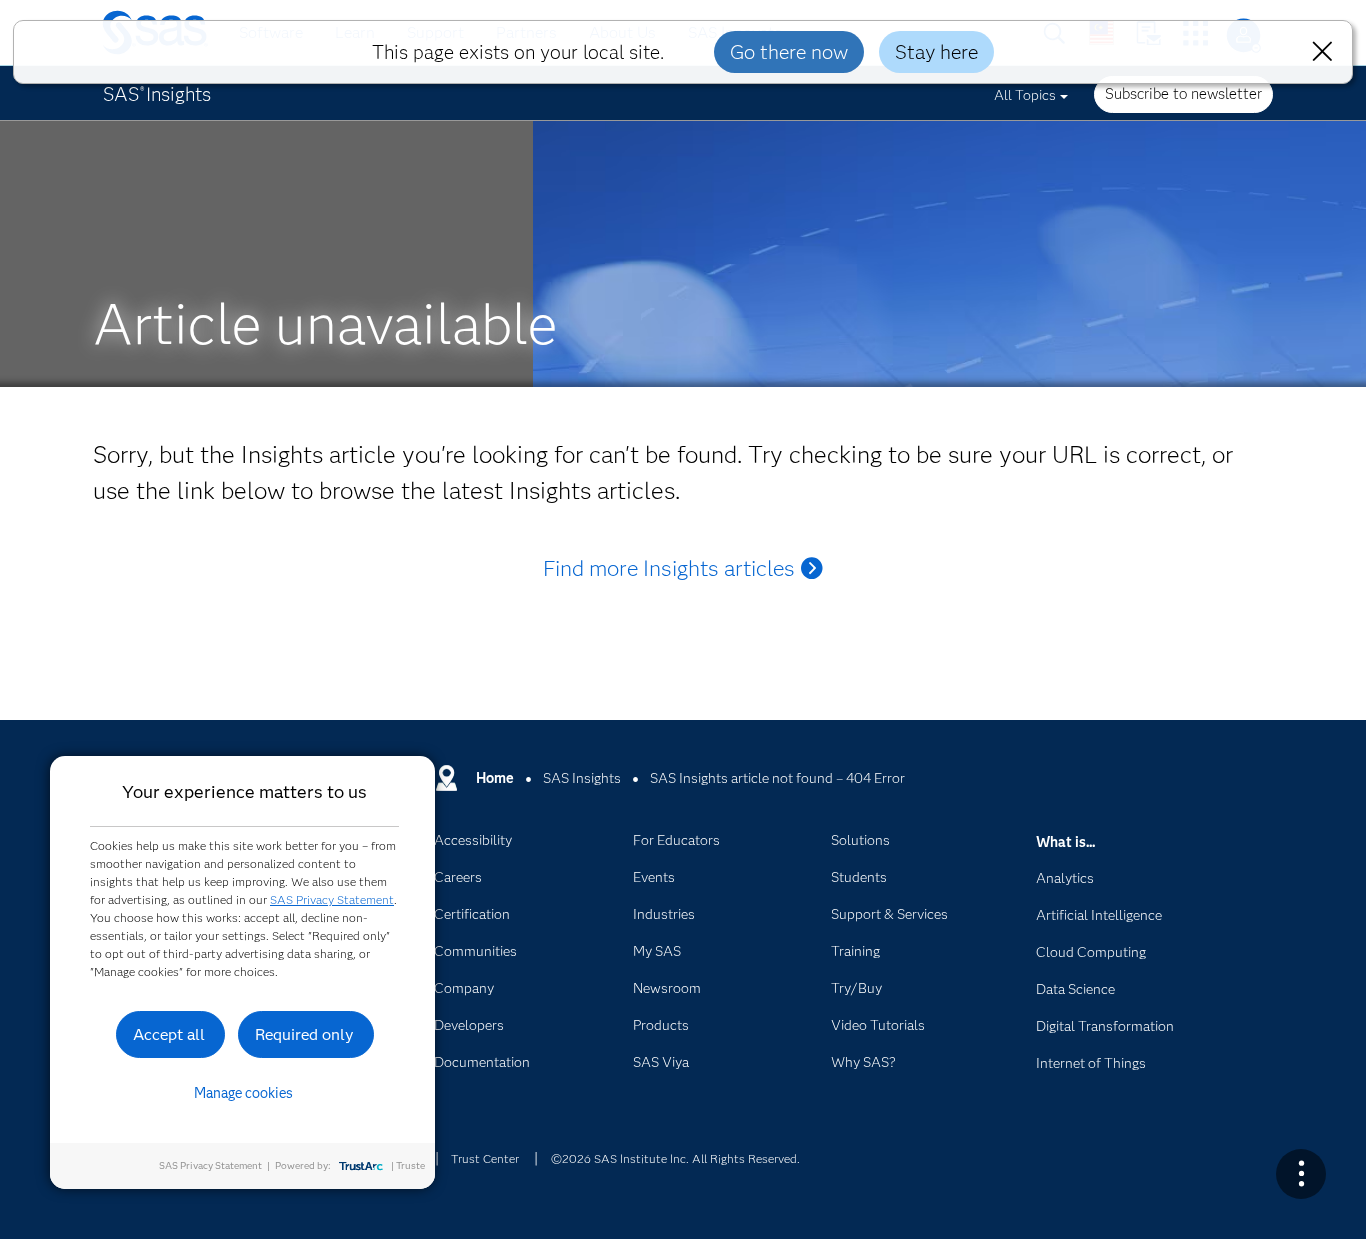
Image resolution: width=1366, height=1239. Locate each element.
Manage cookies (243, 1093)
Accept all (169, 1034)
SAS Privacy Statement (332, 899)
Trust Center (485, 1158)
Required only (304, 1034)
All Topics (1025, 95)
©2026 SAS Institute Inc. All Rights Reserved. (675, 1158)
